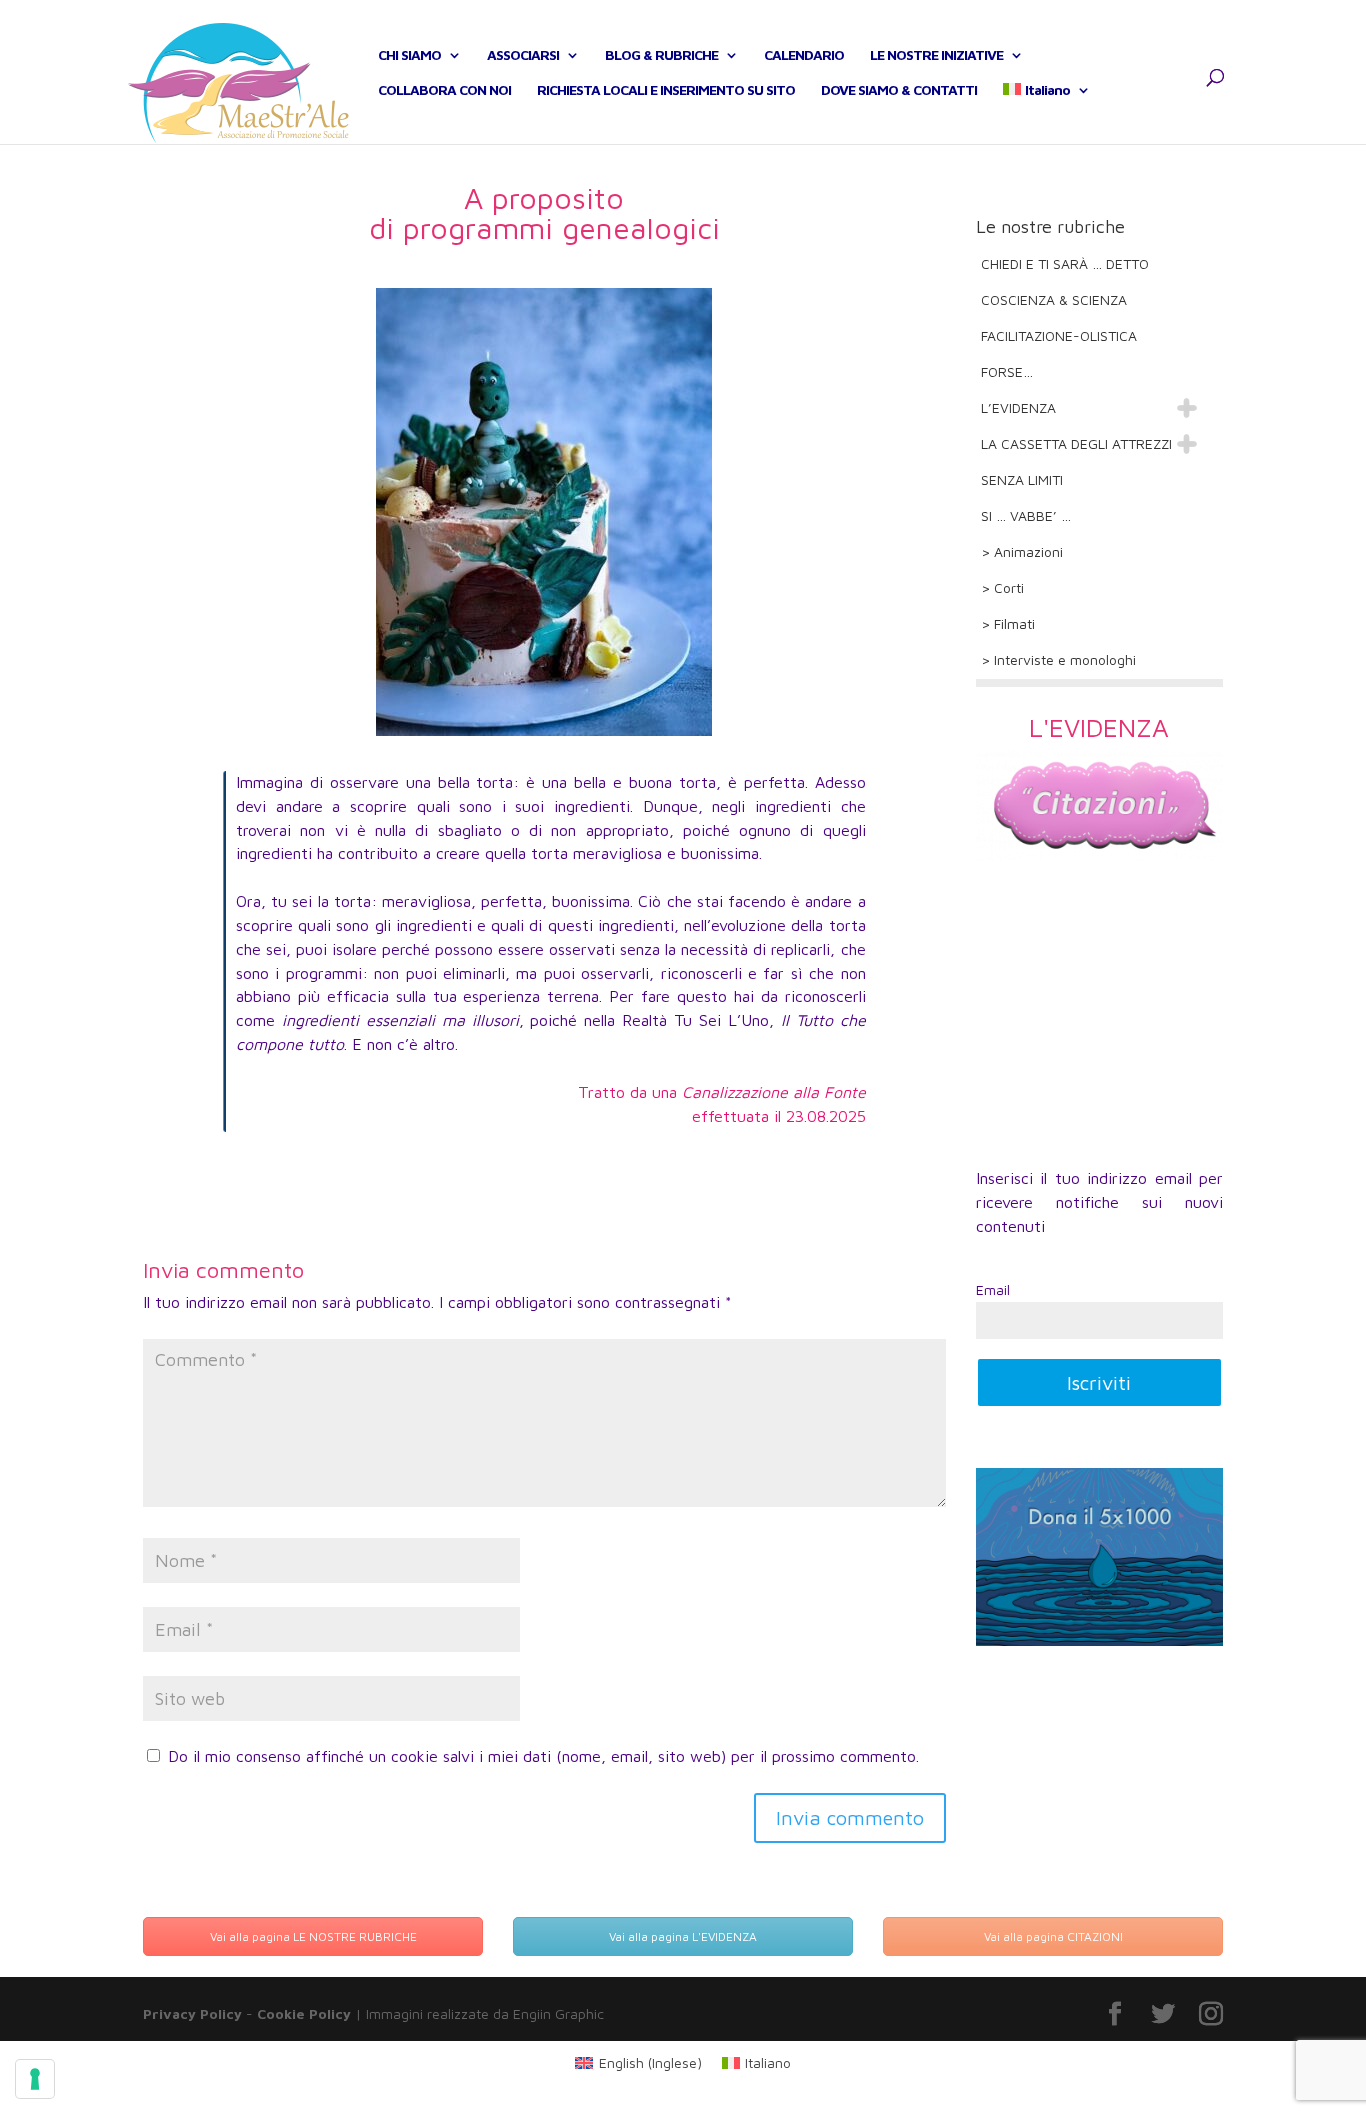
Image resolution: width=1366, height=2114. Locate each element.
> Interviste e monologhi (1058, 659)
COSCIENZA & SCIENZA (1054, 299)
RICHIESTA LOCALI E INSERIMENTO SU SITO (666, 90)
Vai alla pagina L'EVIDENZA (683, 1936)
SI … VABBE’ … (1026, 515)
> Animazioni (1022, 551)
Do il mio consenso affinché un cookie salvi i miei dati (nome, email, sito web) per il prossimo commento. (543, 1756)
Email (993, 1289)
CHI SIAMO (409, 55)
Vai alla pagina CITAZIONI (1053, 1936)
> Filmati (1008, 623)
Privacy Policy (192, 2013)
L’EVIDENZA (1018, 407)
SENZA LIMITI (1022, 479)
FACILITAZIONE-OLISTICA (1059, 335)
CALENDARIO (804, 55)
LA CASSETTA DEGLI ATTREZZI (1076, 443)
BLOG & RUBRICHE (661, 55)
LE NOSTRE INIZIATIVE (936, 55)
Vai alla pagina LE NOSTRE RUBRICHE (313, 1936)
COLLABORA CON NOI (444, 90)
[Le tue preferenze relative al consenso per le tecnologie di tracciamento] (35, 2079)
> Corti (1002, 587)
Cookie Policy (304, 2013)
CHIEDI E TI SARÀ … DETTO (1065, 263)
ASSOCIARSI (523, 55)
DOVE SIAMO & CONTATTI (899, 90)
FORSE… (1007, 371)
